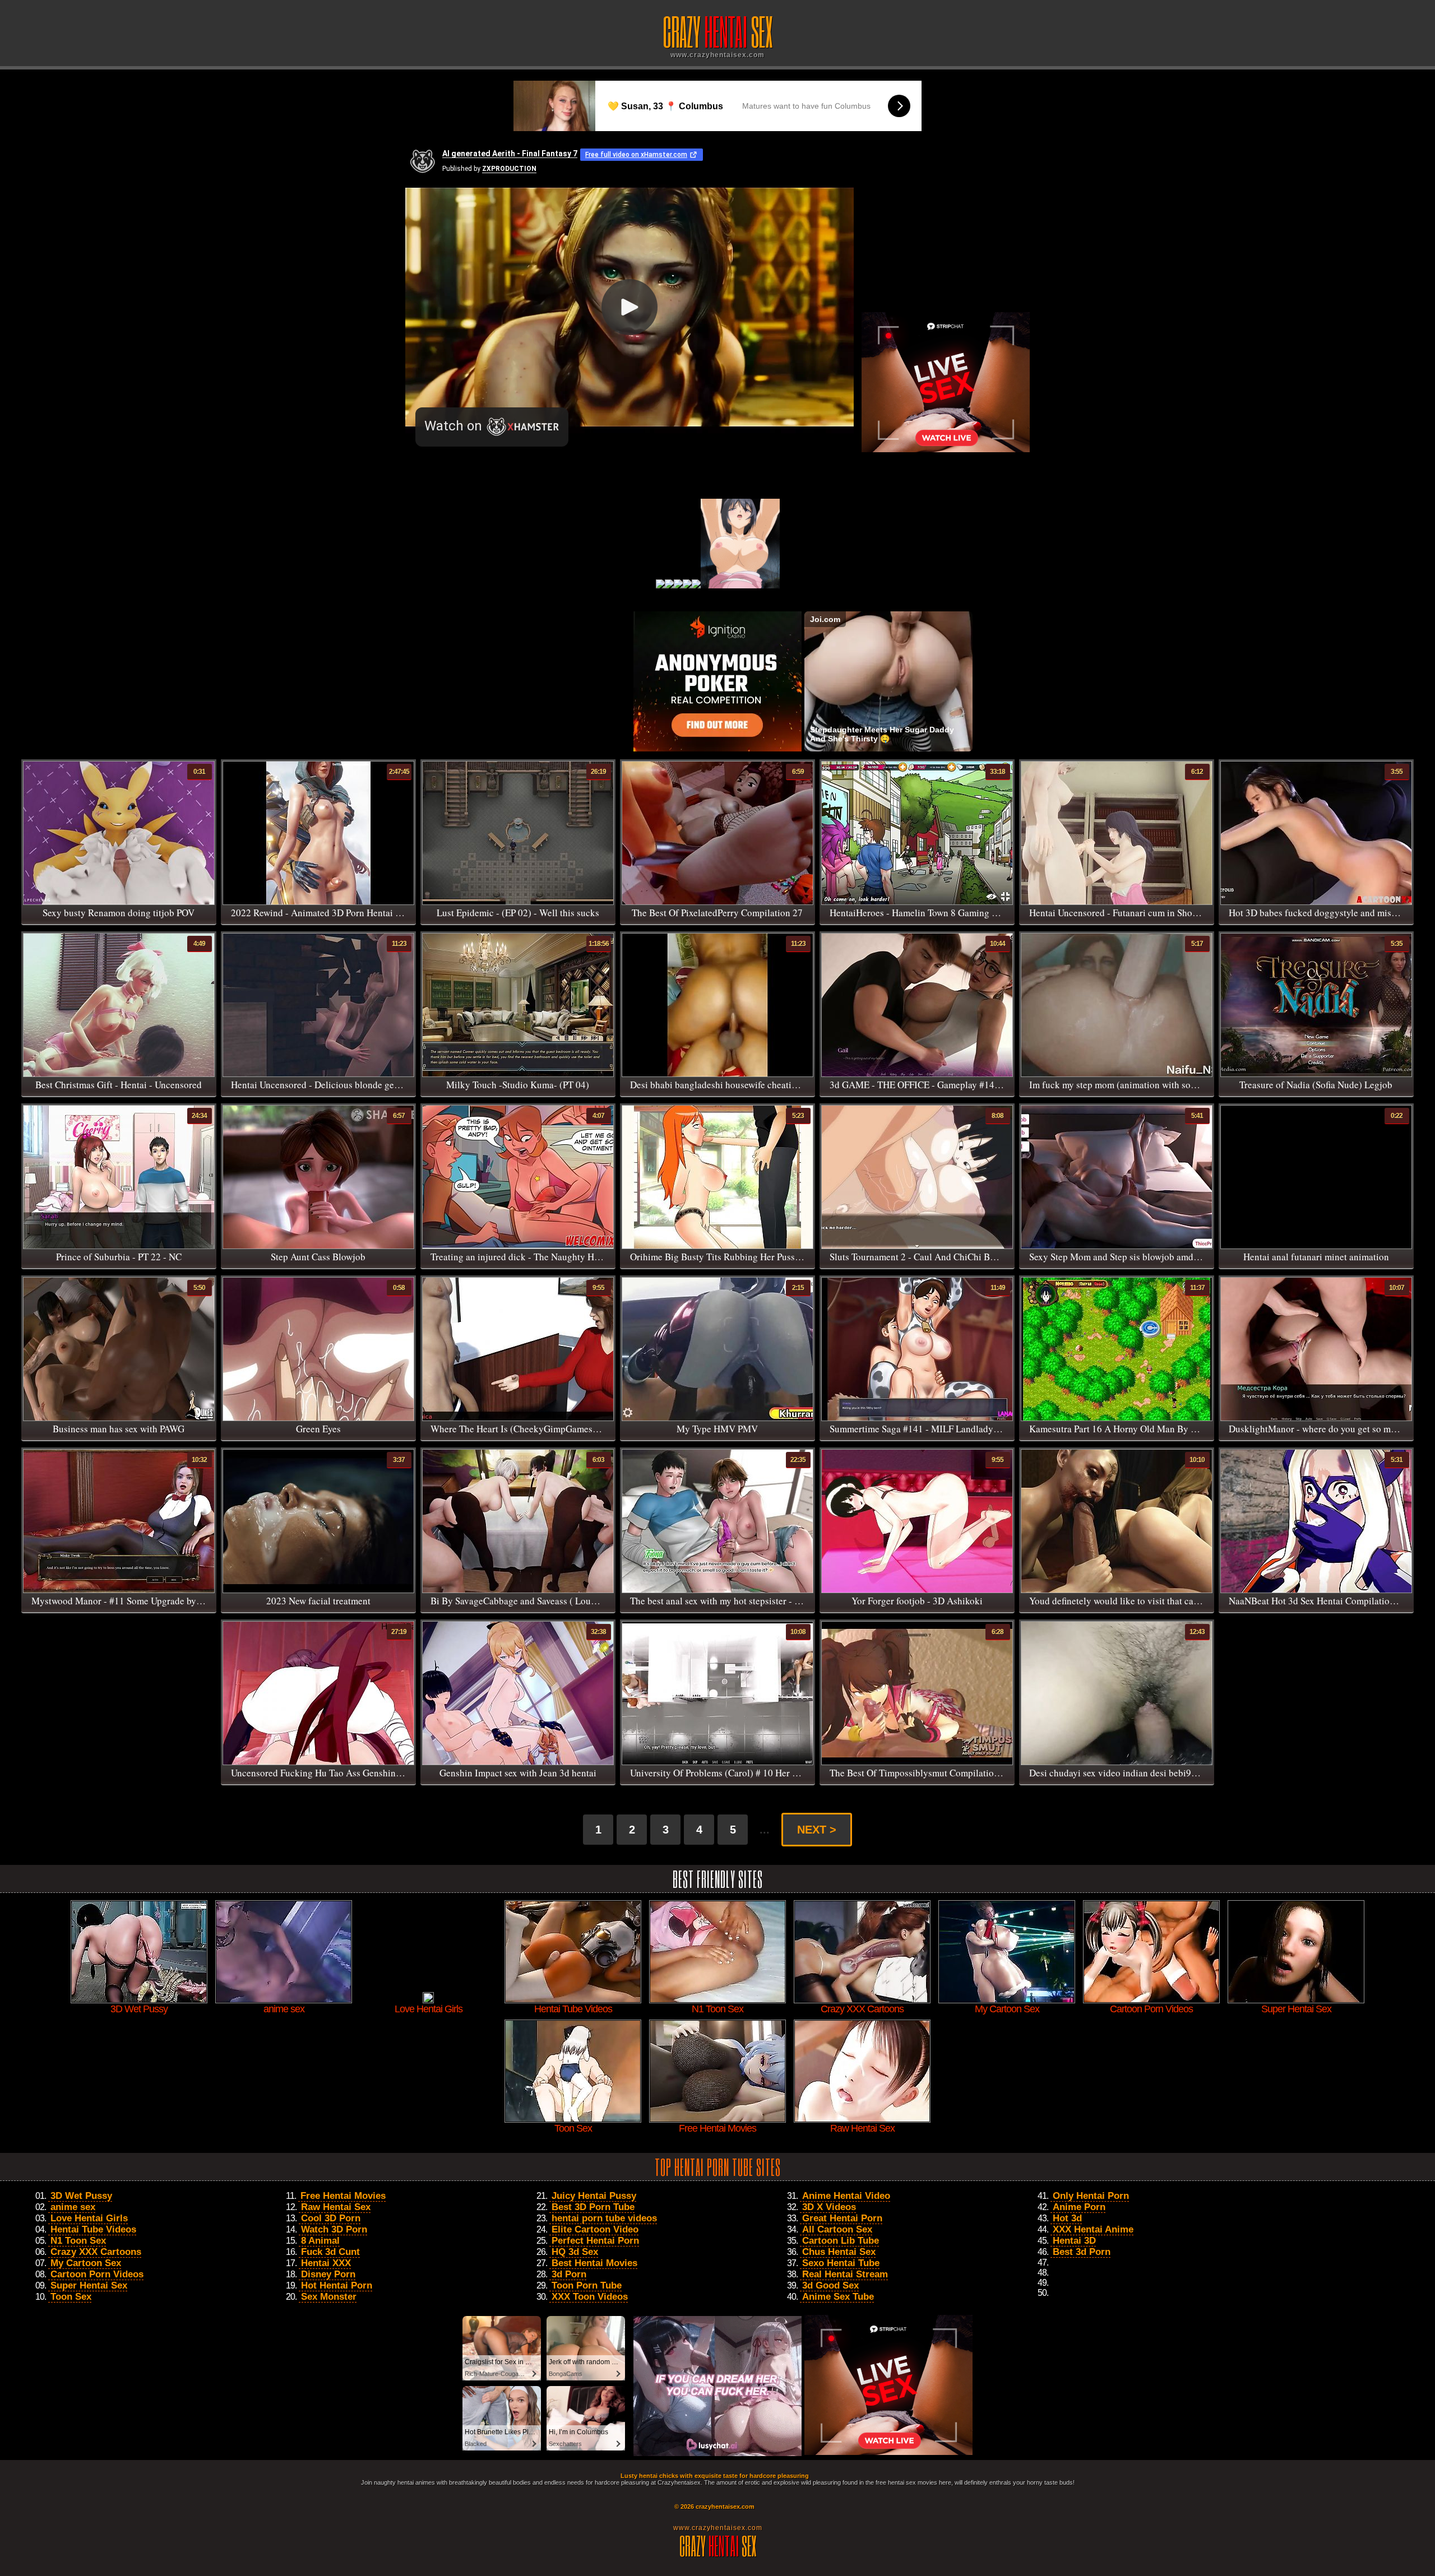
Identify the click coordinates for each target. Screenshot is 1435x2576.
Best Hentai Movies (594, 2263)
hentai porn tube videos (604, 2218)
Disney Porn (328, 2274)
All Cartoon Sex (837, 2229)
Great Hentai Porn (842, 2218)
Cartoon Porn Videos (97, 2274)
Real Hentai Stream (845, 2274)
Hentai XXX (326, 2263)
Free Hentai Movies (343, 2196)
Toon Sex (71, 2297)
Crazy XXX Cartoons (96, 2252)
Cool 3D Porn (331, 2218)
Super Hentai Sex (89, 2285)
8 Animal (320, 2241)
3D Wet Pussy (81, 2196)
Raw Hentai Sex (336, 2207)
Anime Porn (1079, 2207)
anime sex (73, 2207)
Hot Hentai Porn (337, 2285)
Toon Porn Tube (587, 2285)
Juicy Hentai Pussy (594, 2196)
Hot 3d (1067, 2218)
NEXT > (817, 1830)
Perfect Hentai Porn (595, 2241)
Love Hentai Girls (89, 2218)
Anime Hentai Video (846, 2196)
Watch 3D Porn (334, 2229)
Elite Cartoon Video (595, 2229)
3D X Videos (829, 2207)
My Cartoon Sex (86, 2263)
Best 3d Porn (1082, 2252)
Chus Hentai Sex (839, 2252)
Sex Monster (329, 2297)
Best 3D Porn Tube (593, 2207)
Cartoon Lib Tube (841, 2241)
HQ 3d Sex (575, 2252)
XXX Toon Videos (590, 2297)
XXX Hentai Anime (1093, 2229)
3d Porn (569, 2274)
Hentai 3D (1074, 2241)
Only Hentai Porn (1091, 2196)
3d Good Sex (830, 2285)
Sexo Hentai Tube (841, 2263)
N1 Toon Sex (78, 2241)
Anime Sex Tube (838, 2297)
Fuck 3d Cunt (330, 2252)
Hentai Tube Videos (93, 2229)
